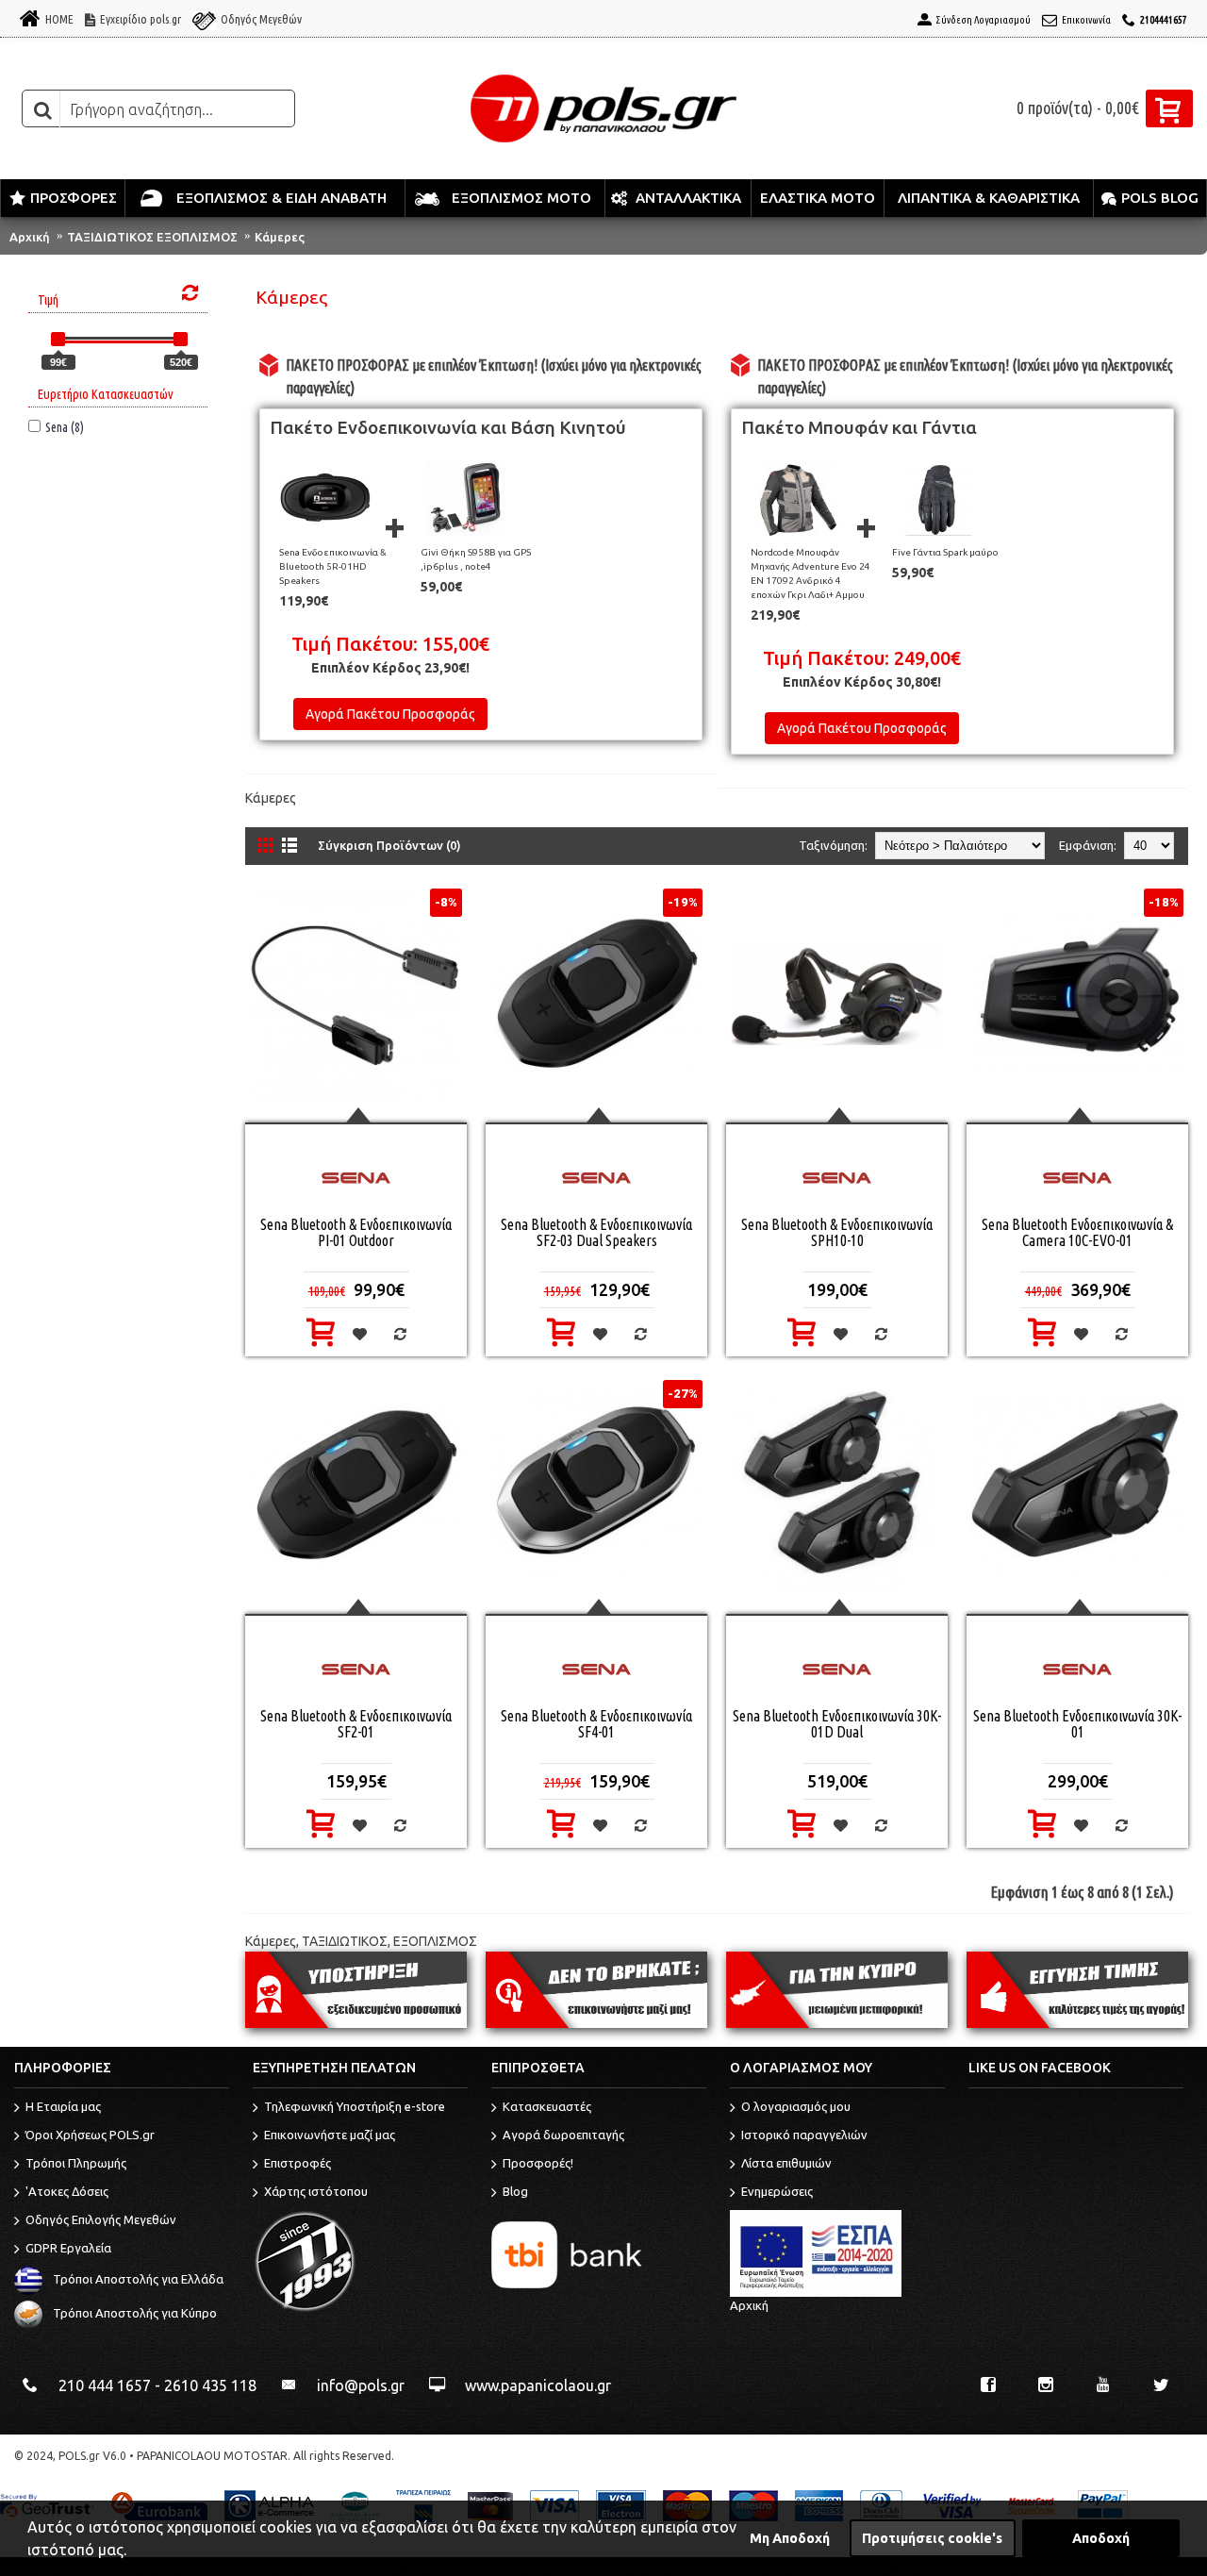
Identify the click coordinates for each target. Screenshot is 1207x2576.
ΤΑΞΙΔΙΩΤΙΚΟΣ (345, 1941)
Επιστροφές (298, 2164)
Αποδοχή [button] (1101, 2538)
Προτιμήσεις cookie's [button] (932, 2538)
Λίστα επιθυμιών (786, 2164)
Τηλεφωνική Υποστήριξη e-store (355, 2107)
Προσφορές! (538, 2164)
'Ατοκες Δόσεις (67, 2192)
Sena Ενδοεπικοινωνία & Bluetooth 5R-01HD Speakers (333, 566)
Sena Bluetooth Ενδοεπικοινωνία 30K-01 (1077, 1724)
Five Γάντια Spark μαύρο (945, 552)
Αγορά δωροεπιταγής (563, 2136)
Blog (515, 2192)
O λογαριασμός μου (796, 2107)
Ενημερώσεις (777, 2192)
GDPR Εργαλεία (68, 2249)
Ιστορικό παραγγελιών (804, 2136)
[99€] (58, 339)
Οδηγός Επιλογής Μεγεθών (101, 2220)
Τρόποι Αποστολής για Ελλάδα (138, 2280)
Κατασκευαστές (547, 2107)
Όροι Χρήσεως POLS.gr (90, 2136)
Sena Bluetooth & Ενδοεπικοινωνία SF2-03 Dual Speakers (596, 1232)
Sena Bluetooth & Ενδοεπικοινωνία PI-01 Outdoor (356, 1232)
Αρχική (30, 237)
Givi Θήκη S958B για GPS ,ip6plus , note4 (476, 559)
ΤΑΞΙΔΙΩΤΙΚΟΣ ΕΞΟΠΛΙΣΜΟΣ (152, 237)
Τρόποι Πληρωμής (76, 2164)
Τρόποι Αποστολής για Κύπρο (135, 2314)
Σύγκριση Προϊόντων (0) (389, 845)
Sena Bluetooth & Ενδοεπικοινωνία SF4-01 (596, 1724)
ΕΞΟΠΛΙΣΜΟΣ (435, 1941)
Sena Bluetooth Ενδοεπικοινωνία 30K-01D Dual (837, 1724)
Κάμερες (280, 237)
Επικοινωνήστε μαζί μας (330, 2136)
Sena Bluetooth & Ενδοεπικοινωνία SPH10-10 (837, 1232)
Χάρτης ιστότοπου (316, 2192)
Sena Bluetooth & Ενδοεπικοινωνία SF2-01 (356, 1724)
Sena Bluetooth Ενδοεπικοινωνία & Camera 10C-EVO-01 (1077, 1232)
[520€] (181, 339)
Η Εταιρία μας (63, 2107)
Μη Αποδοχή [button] (790, 2538)
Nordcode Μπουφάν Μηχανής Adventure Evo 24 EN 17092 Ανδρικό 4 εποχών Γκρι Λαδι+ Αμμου (810, 573)
